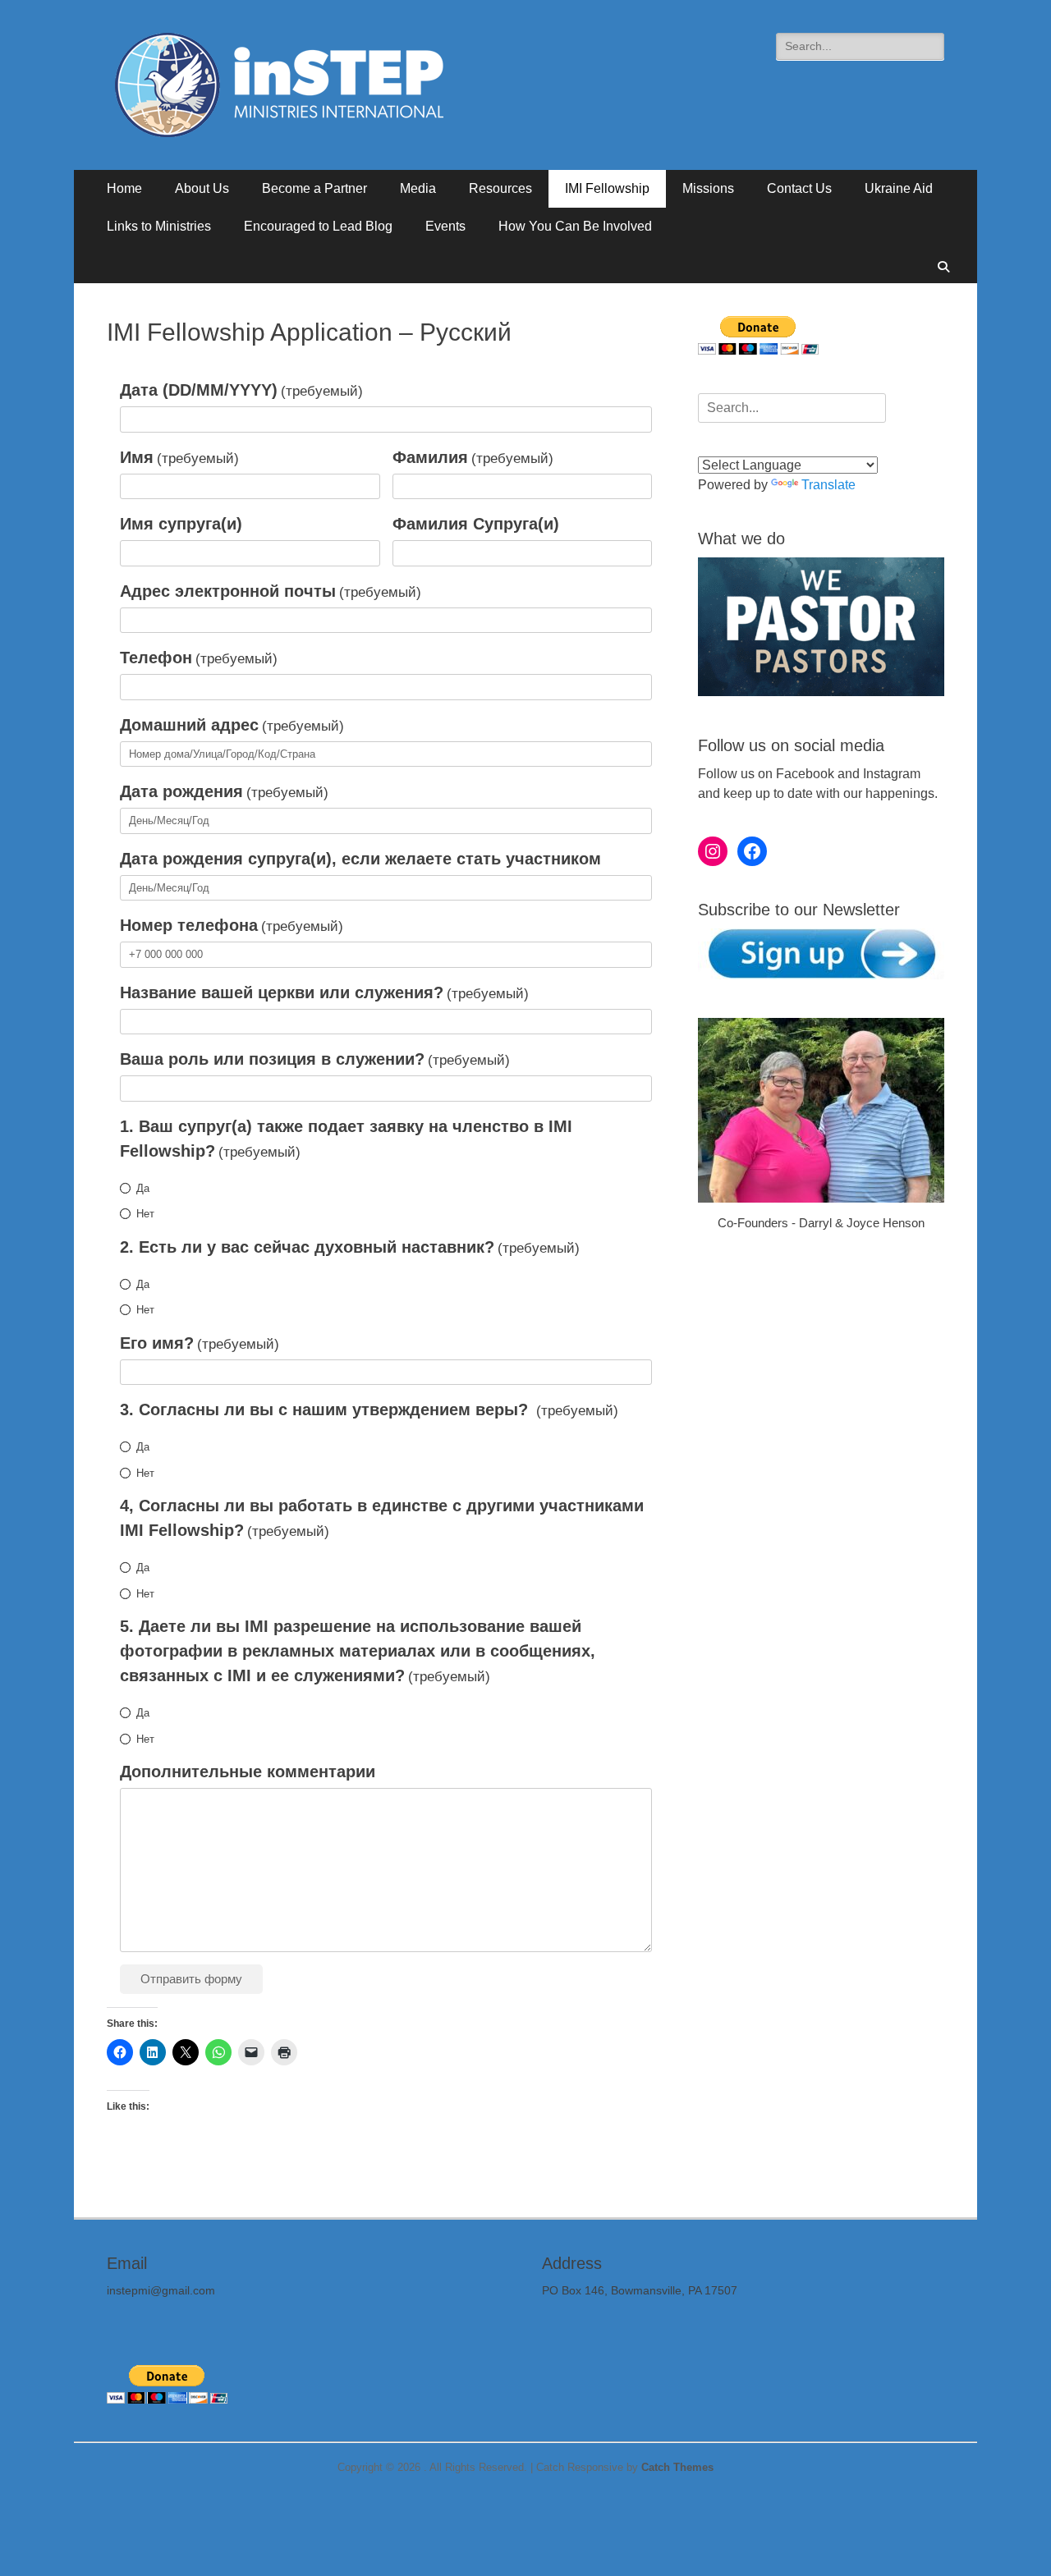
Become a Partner (314, 188)
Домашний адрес (232, 725)
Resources (500, 188)
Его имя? (200, 1343)
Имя (179, 457)
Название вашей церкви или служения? (324, 992)
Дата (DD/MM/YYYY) (241, 390)
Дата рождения (224, 791)
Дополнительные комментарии (248, 1772)
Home (124, 188)
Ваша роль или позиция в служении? (315, 1059)
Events (445, 226)
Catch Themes (677, 2467)
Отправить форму (191, 1979)
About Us (202, 188)
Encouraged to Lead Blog (318, 226)
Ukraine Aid (899, 188)
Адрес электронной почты (271, 591)
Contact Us (799, 188)
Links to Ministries (159, 226)
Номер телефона (232, 925)
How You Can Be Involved (575, 226)
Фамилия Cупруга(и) (476, 524)
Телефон (199, 658)
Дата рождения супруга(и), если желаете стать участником (360, 859)
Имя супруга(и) (181, 524)
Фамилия (473, 457)
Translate (828, 485)
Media (418, 188)
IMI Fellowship (607, 188)
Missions (708, 188)
